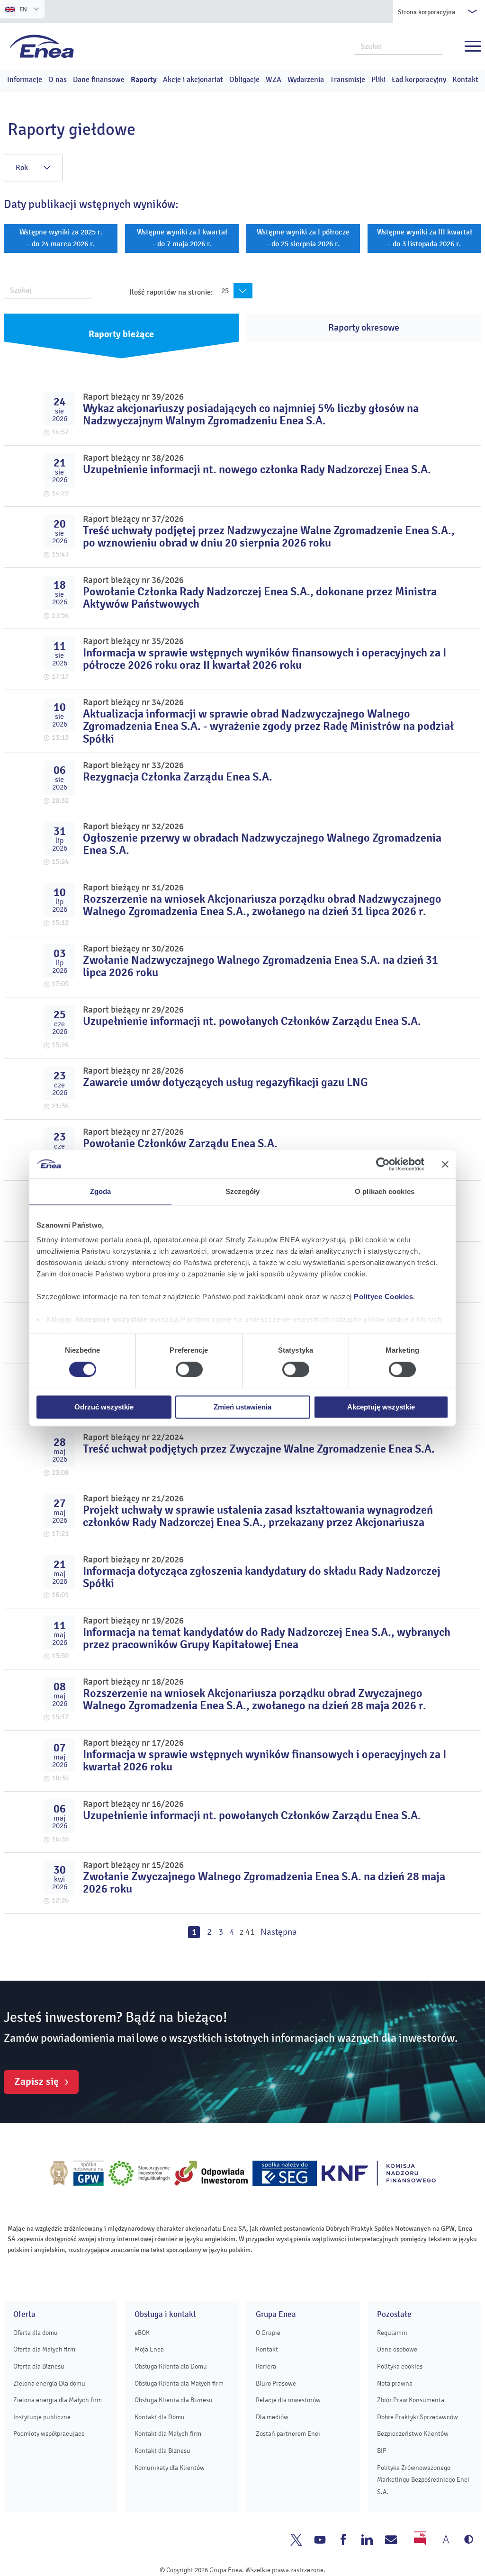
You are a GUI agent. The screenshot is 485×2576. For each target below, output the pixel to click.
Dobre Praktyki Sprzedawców (418, 2417)
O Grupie (268, 2333)
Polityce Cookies (383, 1297)
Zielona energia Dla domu (49, 2383)
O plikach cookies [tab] (385, 1191)
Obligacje (244, 80)
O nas (58, 80)
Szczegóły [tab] (243, 1191)
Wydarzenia (306, 80)
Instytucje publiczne (42, 2417)
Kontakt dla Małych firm (168, 2434)
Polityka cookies (400, 2366)
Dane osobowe (397, 2349)
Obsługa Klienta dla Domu (171, 2366)
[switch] (189, 1370)
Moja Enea (149, 2349)
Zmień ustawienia (242, 1407)
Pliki (378, 80)
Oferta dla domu (36, 2333)
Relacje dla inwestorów (288, 2400)
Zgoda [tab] (101, 1191)
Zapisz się (36, 2082)
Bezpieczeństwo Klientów (413, 2434)
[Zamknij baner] (445, 1164)
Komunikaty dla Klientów (170, 2468)
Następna (279, 1932)
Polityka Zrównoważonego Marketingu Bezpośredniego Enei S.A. (423, 2480)
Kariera (266, 2366)
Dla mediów (272, 2417)
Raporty (144, 80)
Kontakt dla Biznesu (162, 2451)
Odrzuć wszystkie (104, 1407)
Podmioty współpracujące (49, 2434)
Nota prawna (395, 2383)
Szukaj (435, 45)
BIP (382, 2451)
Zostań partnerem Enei (288, 2434)
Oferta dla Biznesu (39, 2366)
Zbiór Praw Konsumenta (411, 2400)
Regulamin (392, 2333)
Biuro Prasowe (276, 2383)
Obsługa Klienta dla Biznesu (174, 2400)
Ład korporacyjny (419, 80)
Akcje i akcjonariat (193, 80)
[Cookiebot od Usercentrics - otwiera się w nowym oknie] (383, 1164)
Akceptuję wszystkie (381, 1407)
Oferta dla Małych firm (44, 2349)
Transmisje (348, 80)
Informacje (25, 80)
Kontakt (465, 80)
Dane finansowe (99, 80)
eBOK (142, 2333)
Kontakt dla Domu (160, 2417)
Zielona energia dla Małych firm (58, 2400)
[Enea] (42, 46)
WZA (274, 80)
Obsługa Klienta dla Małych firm (179, 2383)
